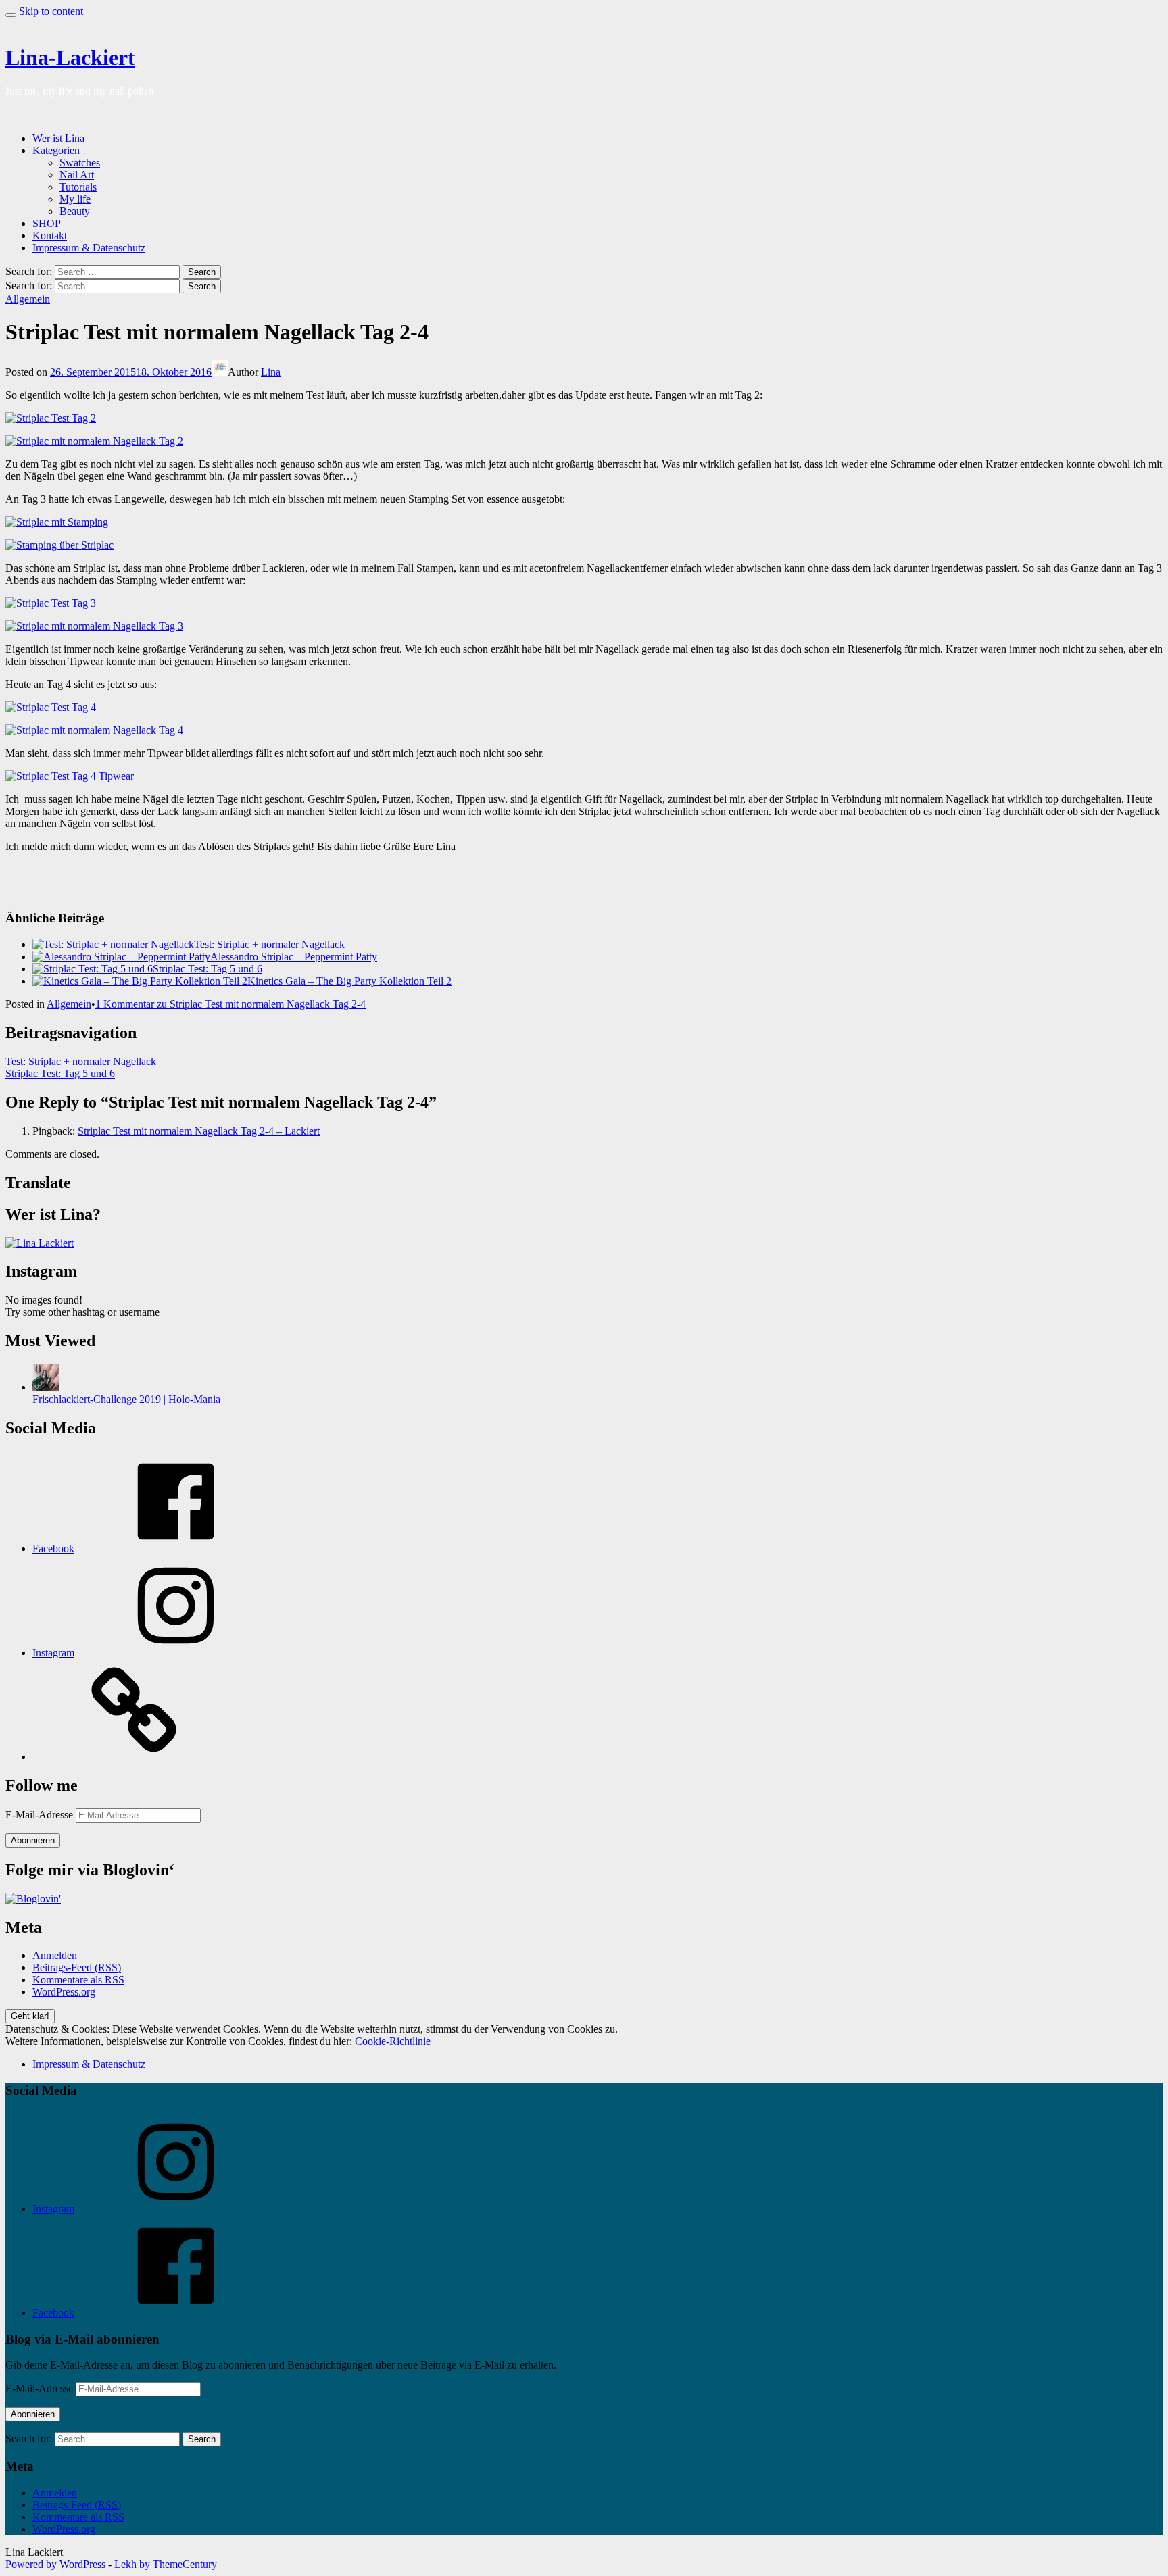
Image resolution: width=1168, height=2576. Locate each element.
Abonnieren (33, 1840)
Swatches (80, 163)
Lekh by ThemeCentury (166, 2564)
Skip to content (51, 11)
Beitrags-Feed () (77, 1967)
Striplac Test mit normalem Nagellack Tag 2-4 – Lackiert (199, 1131)
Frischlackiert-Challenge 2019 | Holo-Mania (126, 1399)
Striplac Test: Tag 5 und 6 (208, 969)
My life (75, 199)
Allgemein (28, 299)
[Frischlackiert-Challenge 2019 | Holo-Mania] (46, 1387)
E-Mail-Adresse (41, 1815)
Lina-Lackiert (70, 57)
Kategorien (56, 150)
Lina (271, 372)
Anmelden (55, 1955)
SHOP (47, 223)
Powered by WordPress (55, 2564)
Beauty (75, 211)
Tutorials (78, 187)
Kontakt (50, 236)
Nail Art (77, 175)
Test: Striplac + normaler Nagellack (269, 944)
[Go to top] (11, 15)
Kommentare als (78, 1980)
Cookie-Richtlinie (393, 2041)
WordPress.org (64, 1992)
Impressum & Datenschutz (89, 248)
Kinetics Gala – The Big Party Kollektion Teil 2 (349, 981)
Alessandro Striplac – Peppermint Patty (294, 957)
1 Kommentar (230, 1004)
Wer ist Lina (58, 138)
